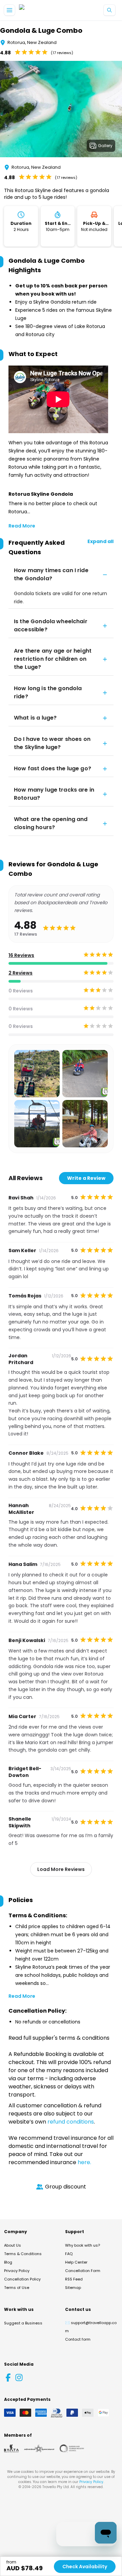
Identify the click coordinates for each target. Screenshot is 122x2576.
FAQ (69, 2254)
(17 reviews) (62, 53)
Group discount (66, 2187)
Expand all (100, 541)
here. (84, 2162)
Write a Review (86, 1178)
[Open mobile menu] (9, 10)
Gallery (105, 146)
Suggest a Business (23, 2323)
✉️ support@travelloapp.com (91, 2327)
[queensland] (72, 2449)
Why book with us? (83, 2245)
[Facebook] (8, 2378)
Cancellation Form (83, 2271)
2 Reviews (21, 973)
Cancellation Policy (22, 2279)
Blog (8, 2262)
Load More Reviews (61, 1869)
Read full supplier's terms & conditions (59, 2038)
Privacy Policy (17, 2271)
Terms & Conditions (23, 2254)
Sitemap (73, 2288)
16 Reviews (21, 955)
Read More (22, 526)
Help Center (76, 2262)
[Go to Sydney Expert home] (41, 10)
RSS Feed (74, 2279)
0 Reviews (21, 991)
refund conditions (71, 2122)
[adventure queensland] (39, 2449)
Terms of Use (17, 2288)
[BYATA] (11, 2449)
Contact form (78, 2339)
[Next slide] (117, 110)
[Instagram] (19, 2378)
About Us (13, 2245)
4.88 (5, 53)
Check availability (85, 2567)
